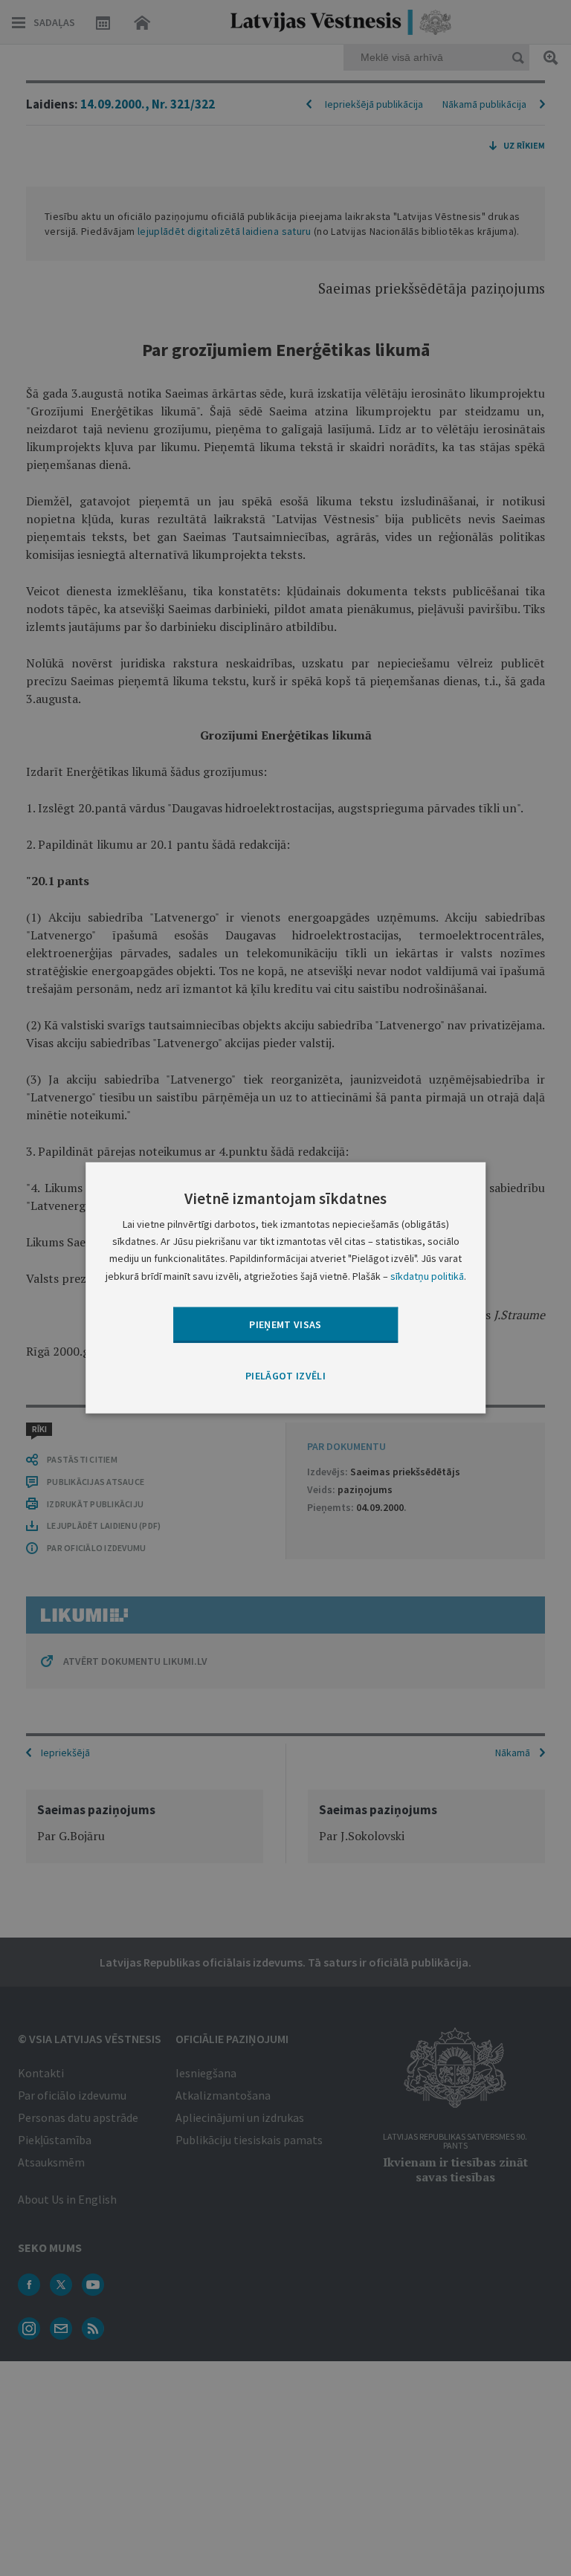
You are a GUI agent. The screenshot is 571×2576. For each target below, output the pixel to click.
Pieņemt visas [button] (285, 1324)
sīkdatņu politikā (427, 1275)
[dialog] (285, 1288)
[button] (285, 1376)
